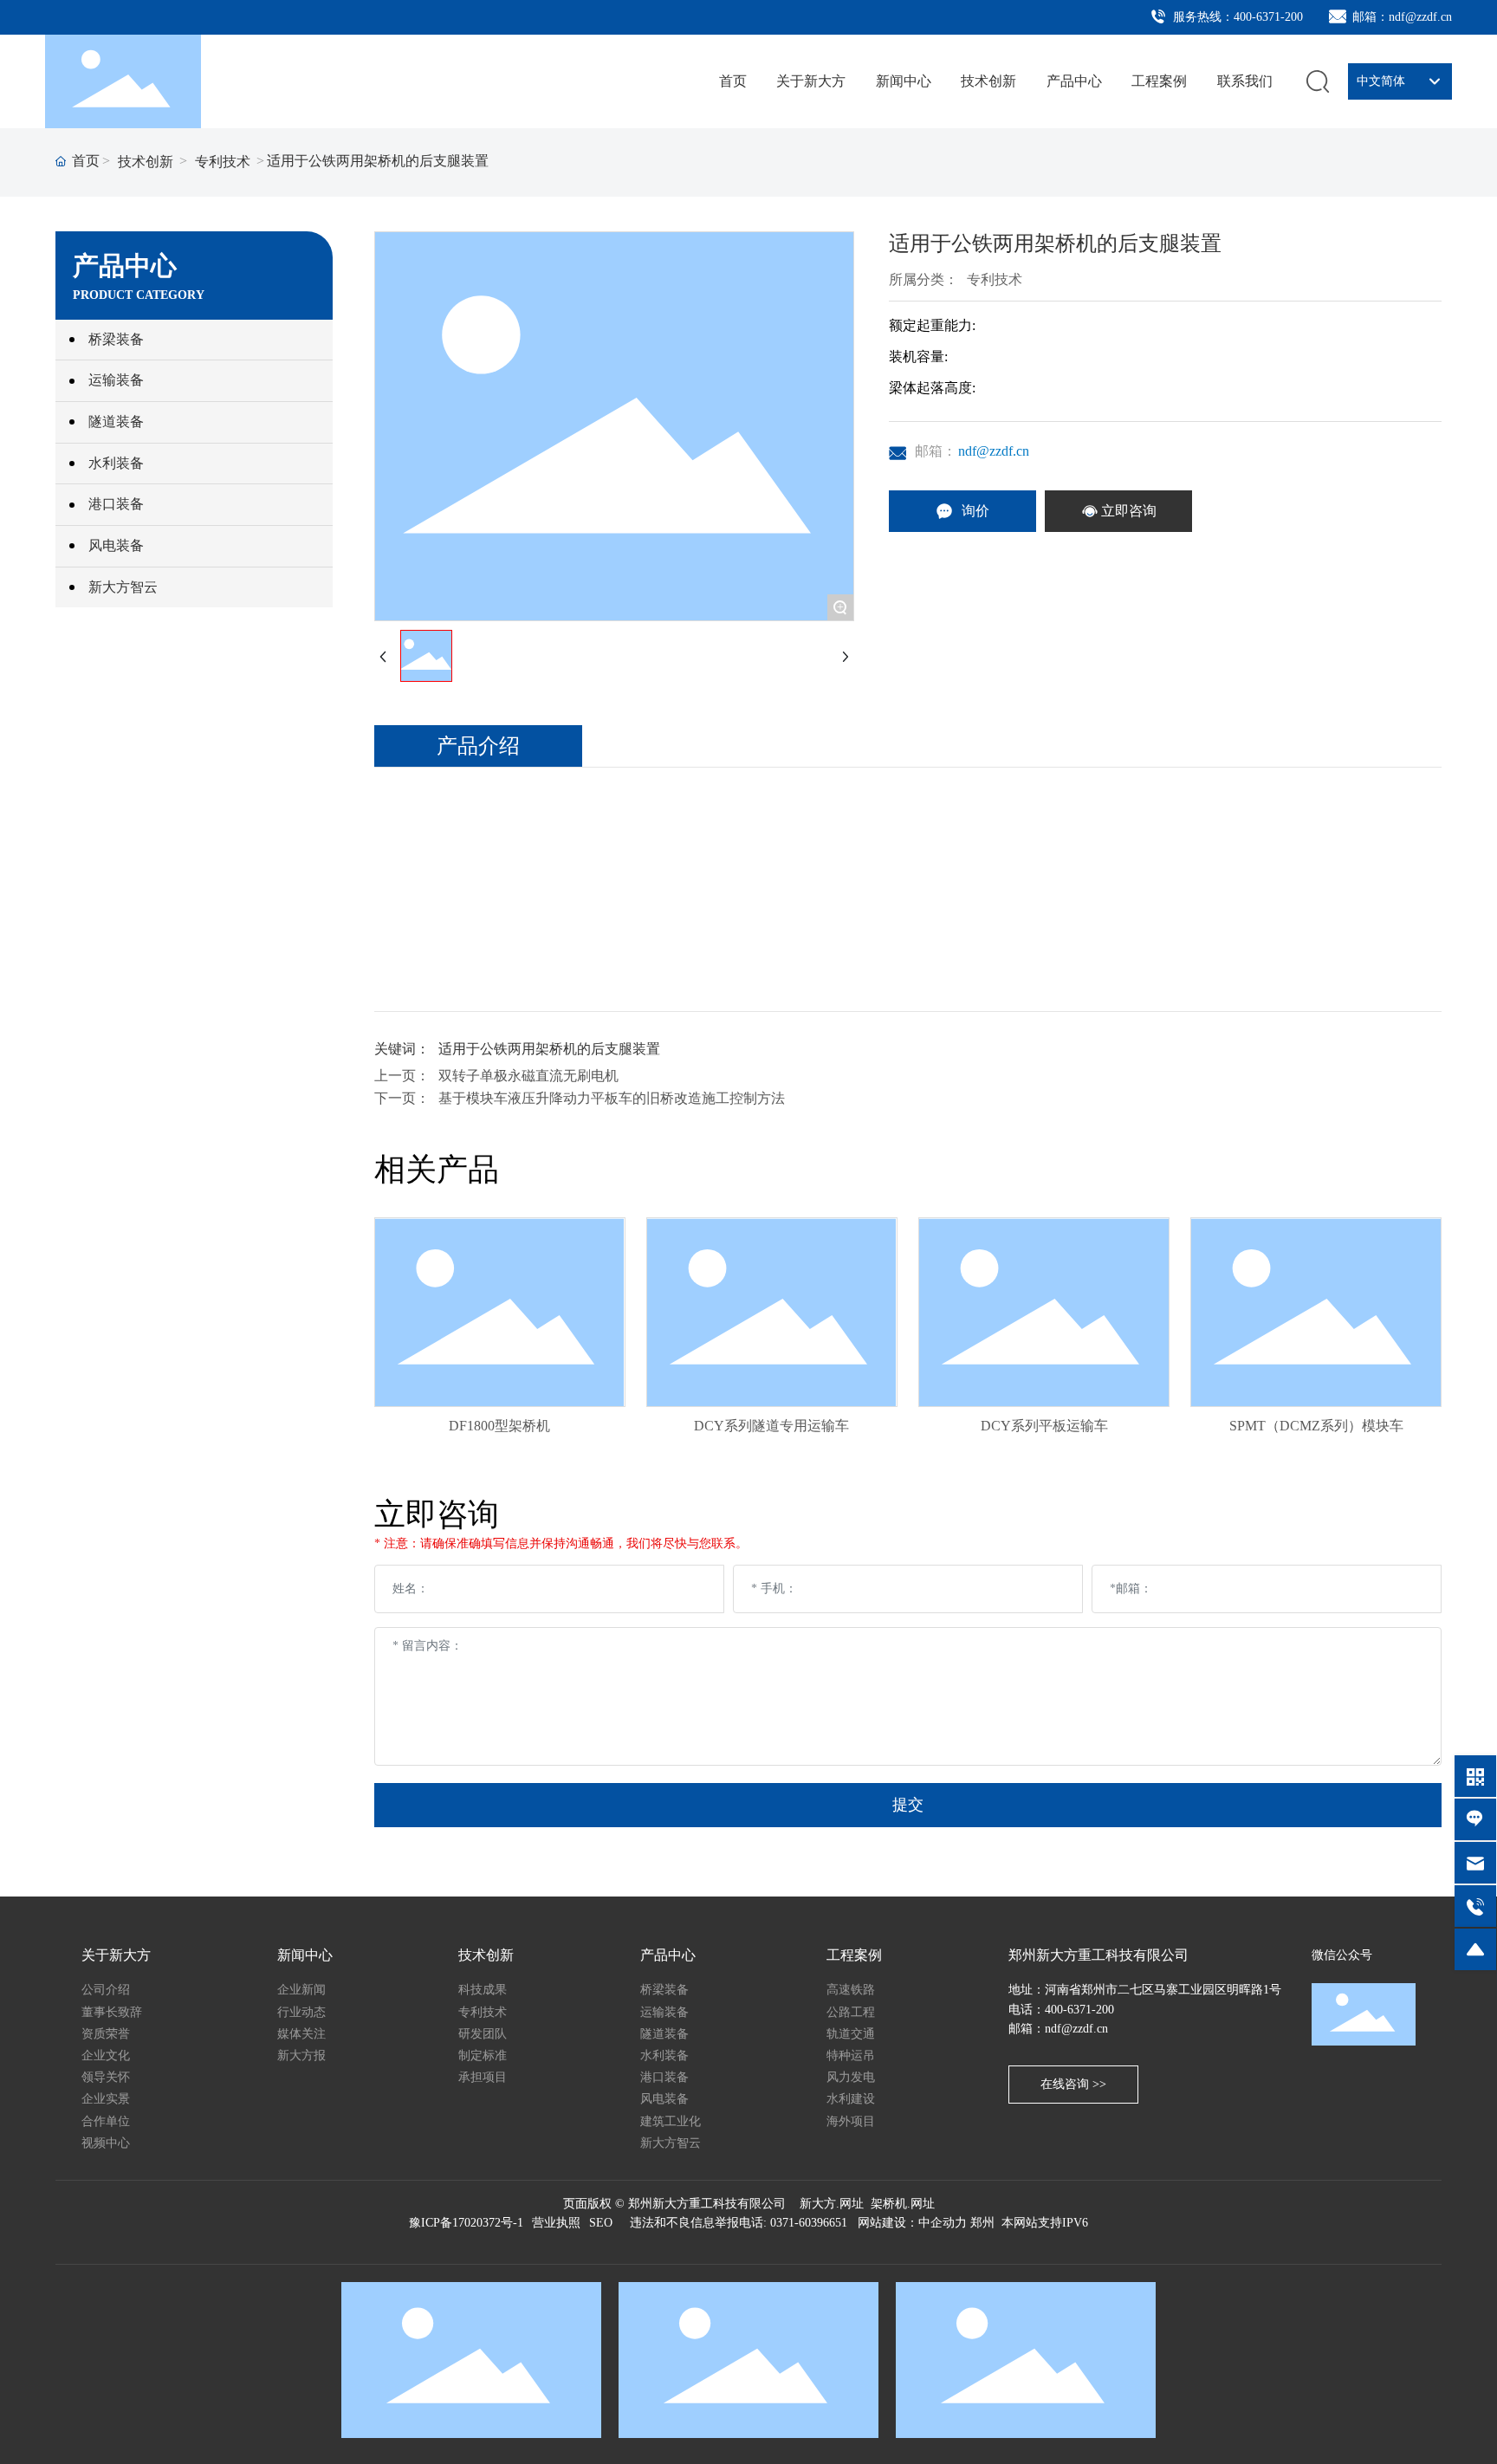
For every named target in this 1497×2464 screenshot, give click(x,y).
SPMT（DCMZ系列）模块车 (1316, 1426)
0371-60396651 (809, 2223)
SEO (601, 2223)
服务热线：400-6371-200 (1236, 17)
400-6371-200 (1079, 2010)
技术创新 (146, 162)
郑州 (982, 2223)
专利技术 (223, 162)
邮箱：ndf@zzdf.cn (1400, 17)
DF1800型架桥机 (499, 1426)
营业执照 (556, 2223)
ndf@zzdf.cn (994, 451)
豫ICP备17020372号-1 (466, 2223)
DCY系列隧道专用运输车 (771, 1426)
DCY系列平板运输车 (1044, 1426)
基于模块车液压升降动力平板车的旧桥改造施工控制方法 (612, 1098)
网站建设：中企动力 (911, 2223)
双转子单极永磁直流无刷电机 (528, 1076)
